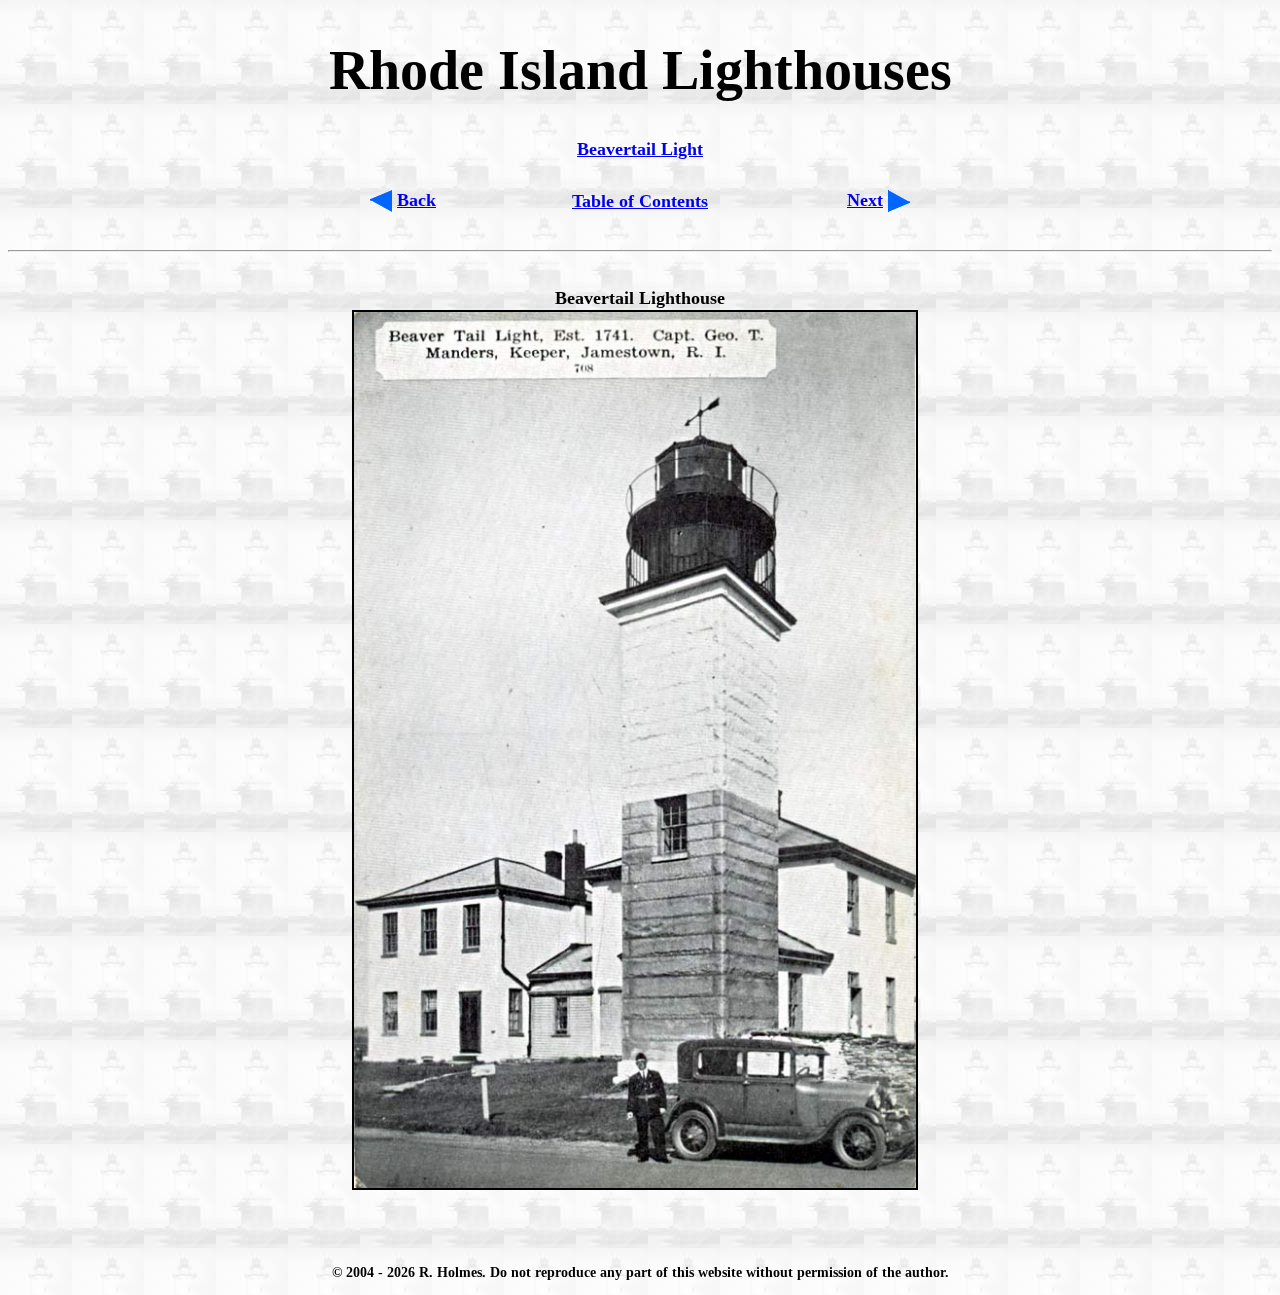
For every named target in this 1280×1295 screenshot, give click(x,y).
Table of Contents (640, 201)
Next (865, 200)
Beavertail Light (640, 149)
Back (416, 200)
